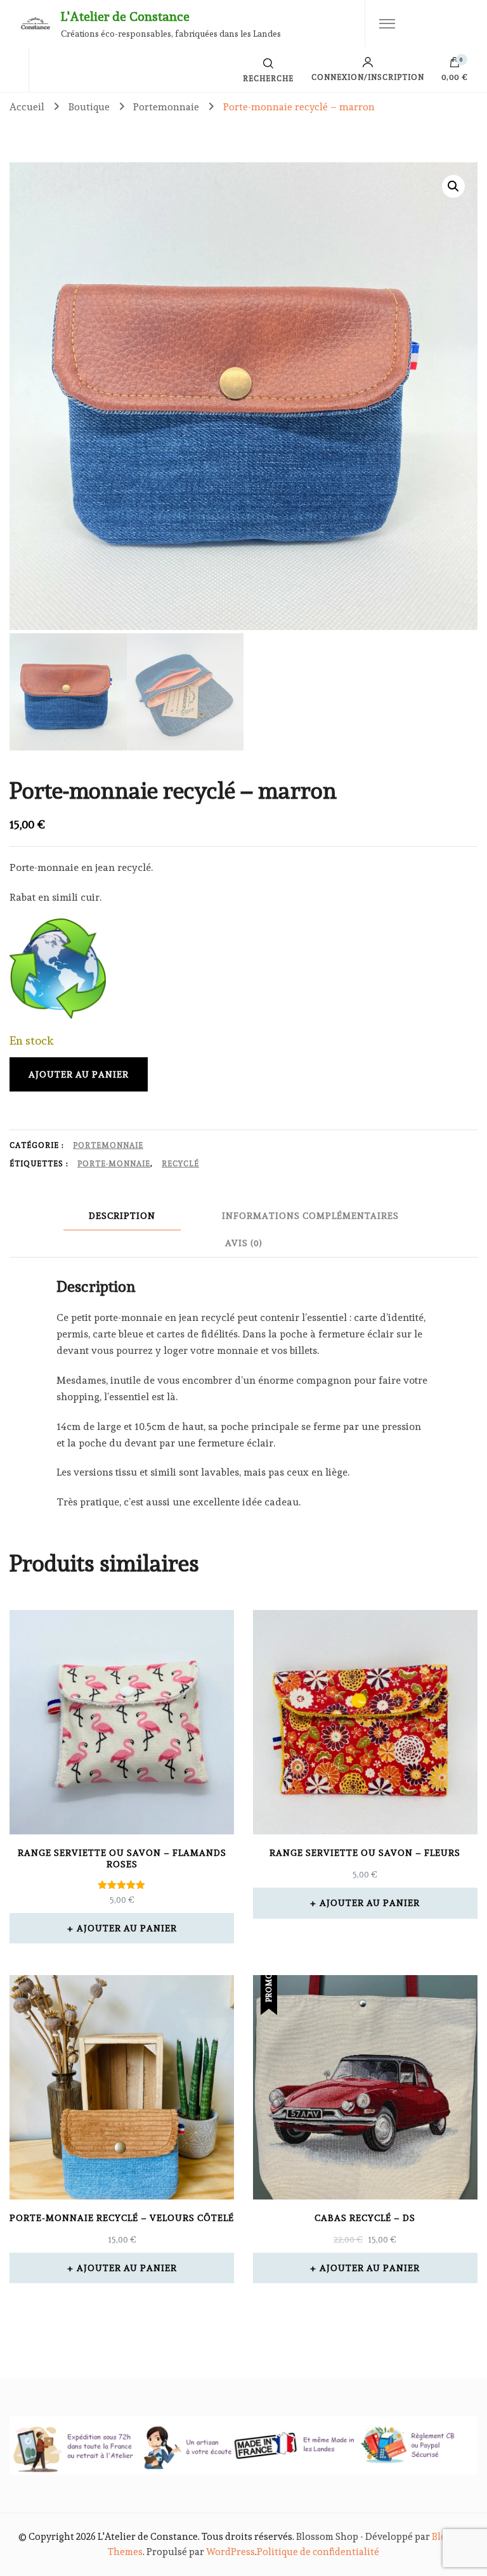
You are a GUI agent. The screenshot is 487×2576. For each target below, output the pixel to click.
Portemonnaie (108, 1145)
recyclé (180, 1164)
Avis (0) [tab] (244, 1243)
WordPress (231, 2552)
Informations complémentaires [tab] (310, 1216)
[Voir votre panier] (455, 65)
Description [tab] (122, 1216)
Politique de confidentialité (318, 2552)
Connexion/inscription (368, 77)
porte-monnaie (114, 1164)
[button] (453, 186)
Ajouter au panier (79, 1074)
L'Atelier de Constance (125, 16)
